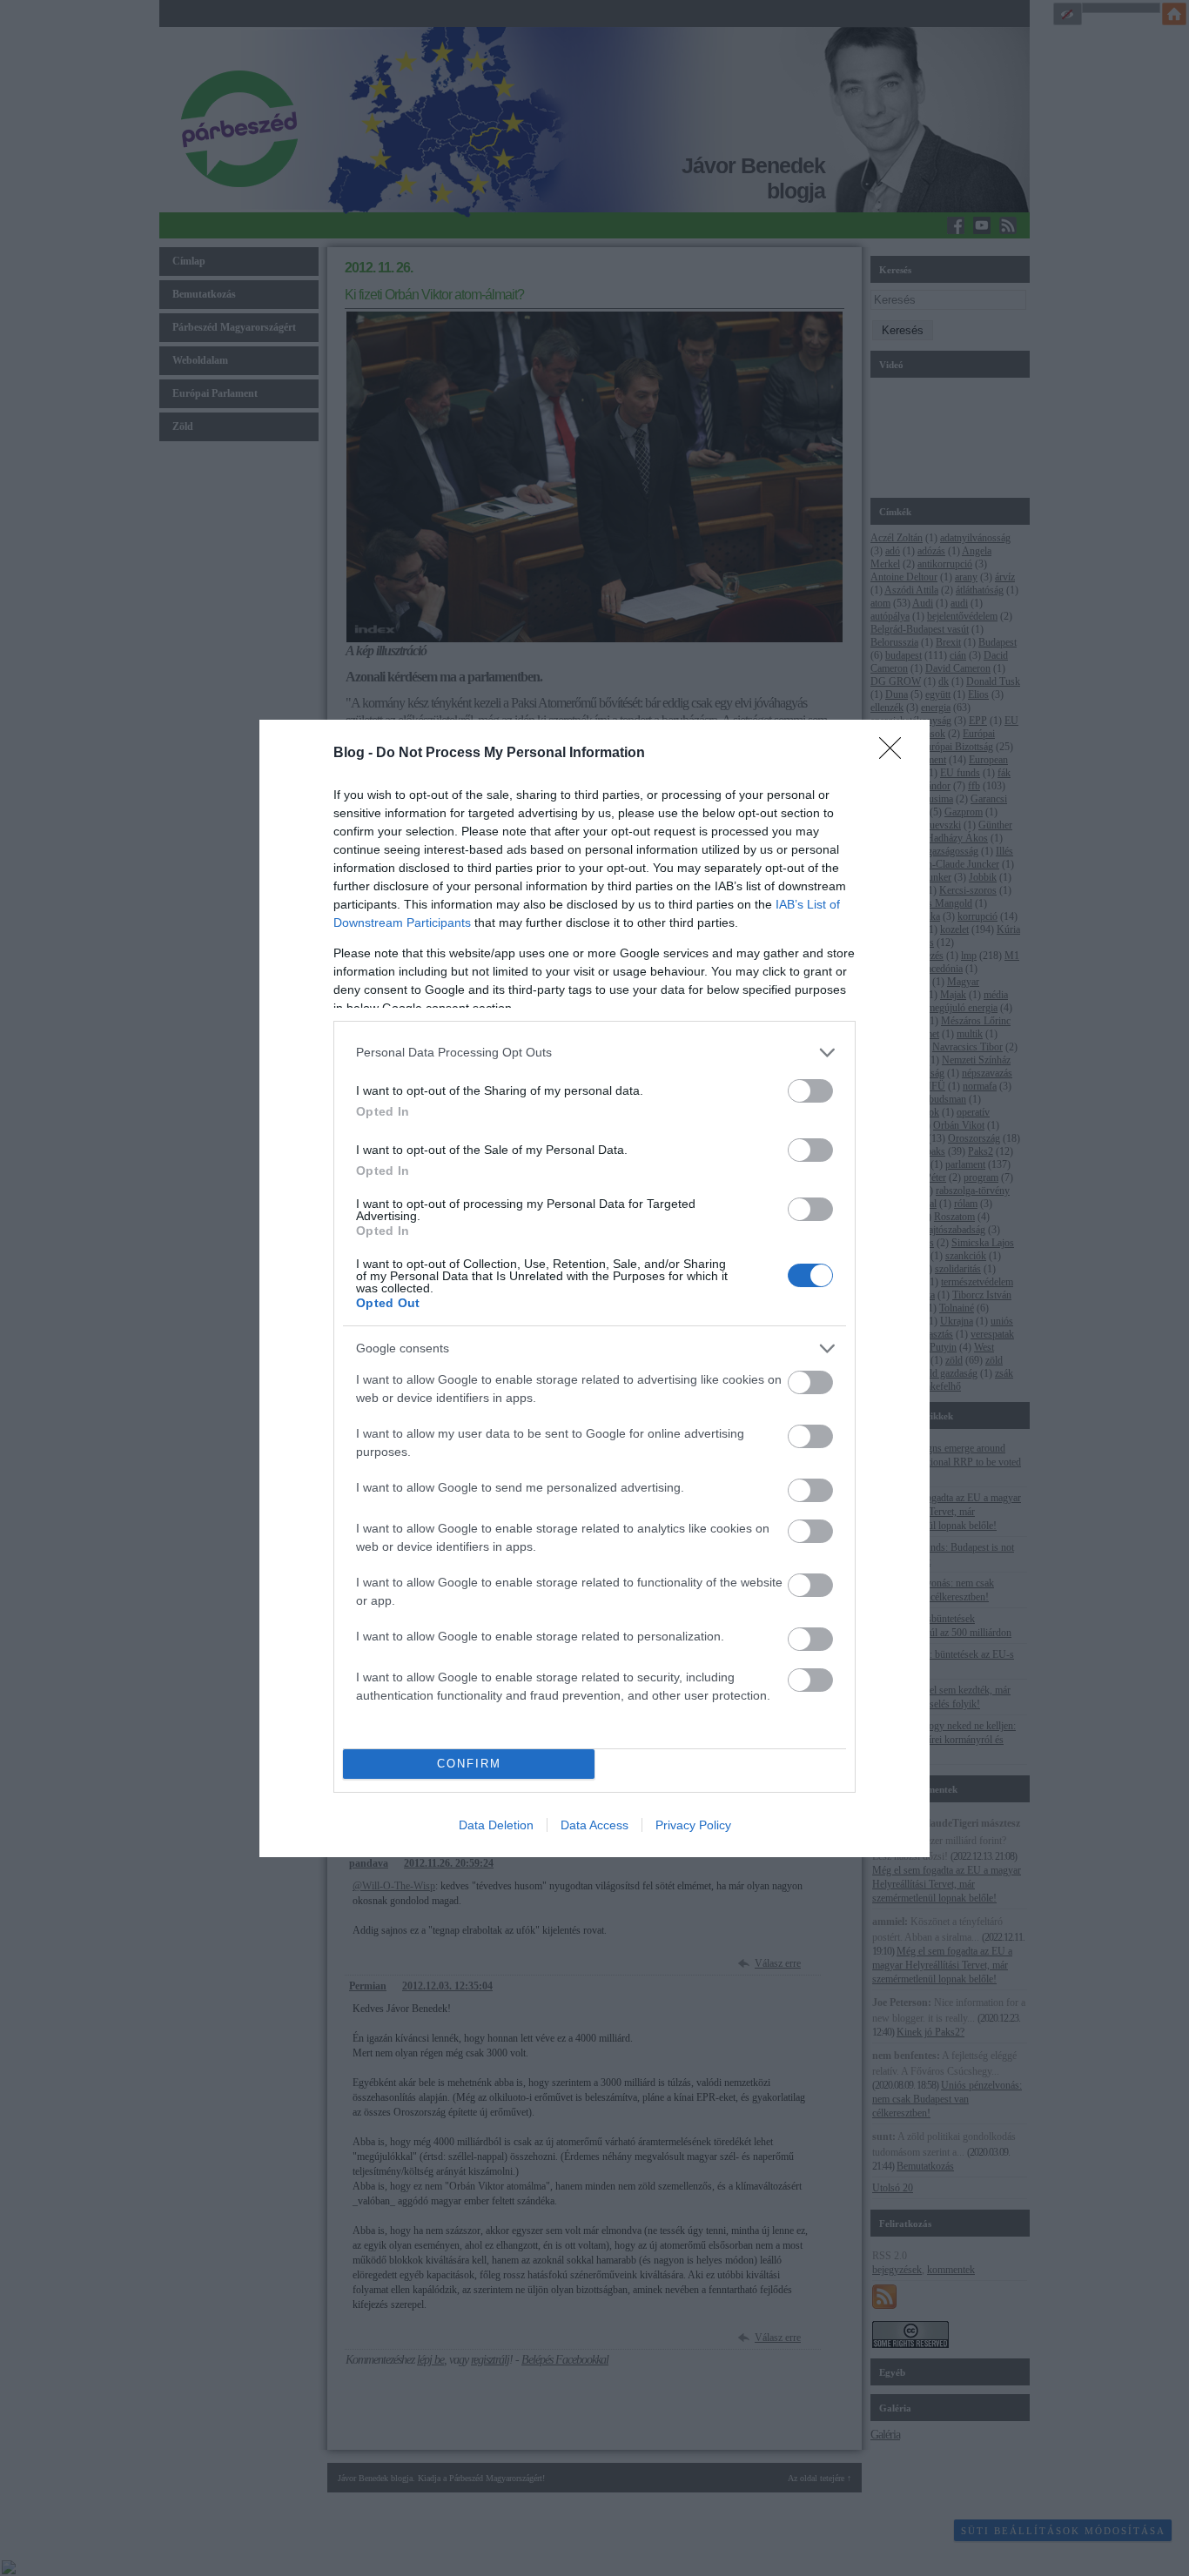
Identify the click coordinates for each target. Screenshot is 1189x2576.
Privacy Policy (693, 1825)
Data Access (594, 1825)
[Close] (896, 754)
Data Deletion (496, 1825)
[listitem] (594, 1053)
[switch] (810, 1091)
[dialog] (594, 1288)
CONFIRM (469, 1764)
